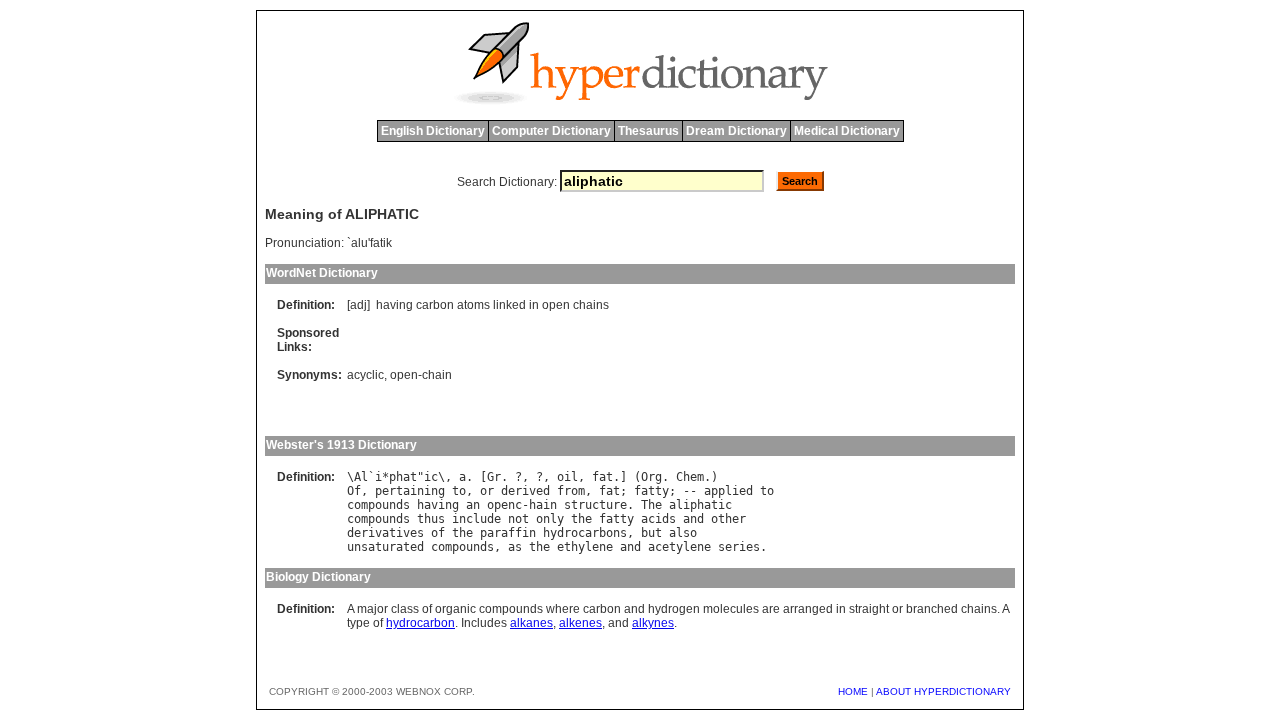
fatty (651, 491)
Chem (690, 477)
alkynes (653, 623)
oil (567, 477)
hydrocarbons (585, 533)
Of (354, 491)
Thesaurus (648, 131)
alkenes (580, 623)
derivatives (385, 533)
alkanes (531, 623)
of (438, 533)
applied (728, 491)
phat (403, 477)
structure (595, 505)
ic (431, 477)
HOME (853, 691)
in (534, 305)
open (556, 305)
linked (509, 305)
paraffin (508, 533)
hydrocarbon (420, 623)
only (550, 519)
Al (361, 477)
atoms (473, 305)
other (728, 519)
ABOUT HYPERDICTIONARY (943, 691)
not (518, 519)
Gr (494, 477)
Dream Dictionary (736, 131)
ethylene (585, 547)
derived (525, 491)
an (473, 505)
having (394, 305)
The (651, 505)
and (693, 519)
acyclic (365, 375)
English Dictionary (433, 131)
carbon (435, 305)
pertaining (410, 491)
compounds (378, 505)
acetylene (679, 547)
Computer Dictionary (551, 131)
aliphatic (700, 505)
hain (543, 505)
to (459, 491)
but (651, 533)
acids (658, 519)
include (476, 519)
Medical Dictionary (847, 131)
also (683, 533)
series (739, 547)
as (515, 547)
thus (431, 519)
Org (651, 477)
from (571, 491)
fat (602, 477)
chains (591, 305)
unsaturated (385, 547)
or (487, 491)
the (581, 519)
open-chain (421, 375)
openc (504, 505)
